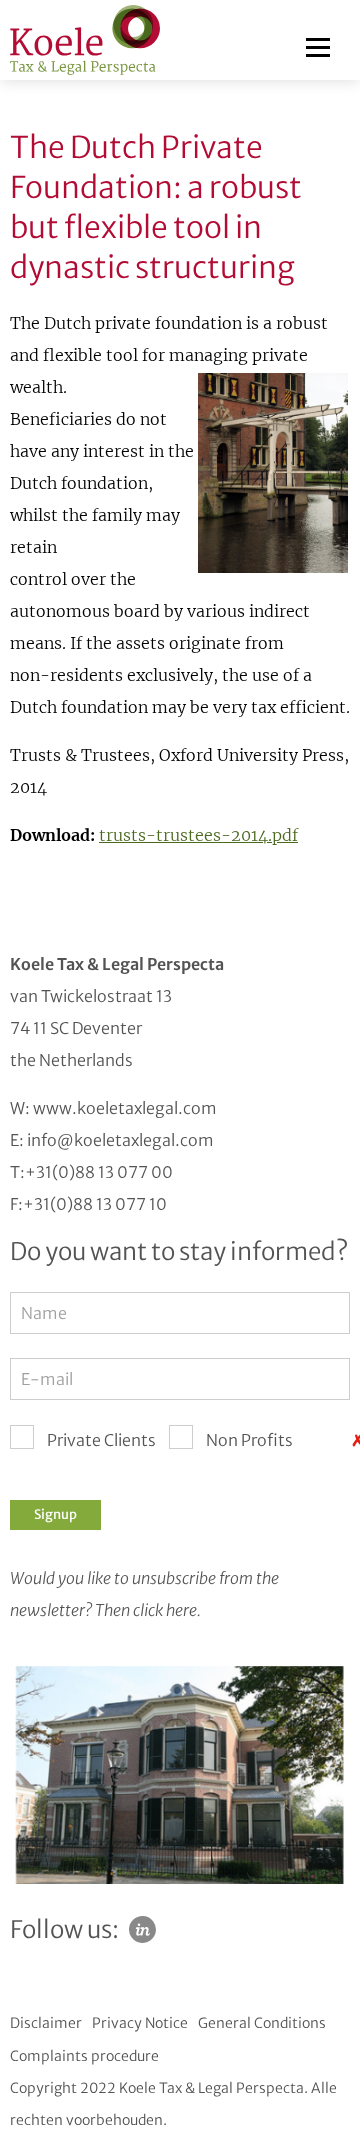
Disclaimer (46, 2023)
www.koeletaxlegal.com (125, 1108)
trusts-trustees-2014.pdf (198, 835)
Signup (55, 1514)
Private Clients (101, 1440)
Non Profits (249, 1440)
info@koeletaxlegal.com (120, 1140)
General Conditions (262, 2023)
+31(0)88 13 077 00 (99, 1172)
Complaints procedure (84, 2056)
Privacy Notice (140, 2023)
